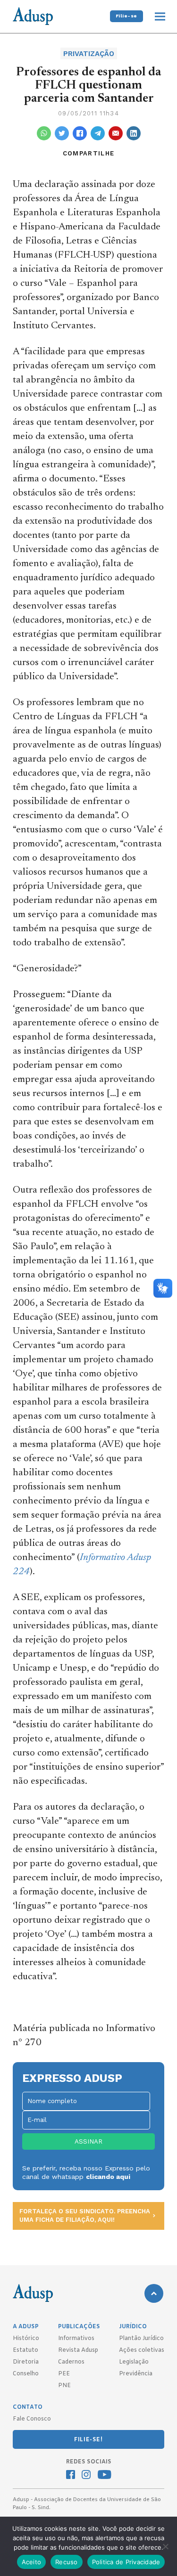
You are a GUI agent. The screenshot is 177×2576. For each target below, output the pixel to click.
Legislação (134, 2362)
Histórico (26, 2339)
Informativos (76, 2339)
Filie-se (126, 16)
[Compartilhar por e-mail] (116, 133)
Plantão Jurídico (141, 2339)
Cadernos (71, 2362)
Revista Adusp (78, 2350)
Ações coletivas (142, 2350)
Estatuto (25, 2350)
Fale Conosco (32, 2419)
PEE (64, 2374)
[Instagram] (86, 2476)
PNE (64, 2386)
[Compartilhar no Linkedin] (134, 133)
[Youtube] (105, 2476)
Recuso (67, 2562)
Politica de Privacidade (126, 2562)
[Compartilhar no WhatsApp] (44, 133)
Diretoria (26, 2362)
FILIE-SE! (88, 2440)
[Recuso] (165, 2546)
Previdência (136, 2374)
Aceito (32, 2562)
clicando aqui (108, 2177)
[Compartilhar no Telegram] (98, 133)
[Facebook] (71, 2476)
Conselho (26, 2374)
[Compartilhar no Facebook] (80, 133)
